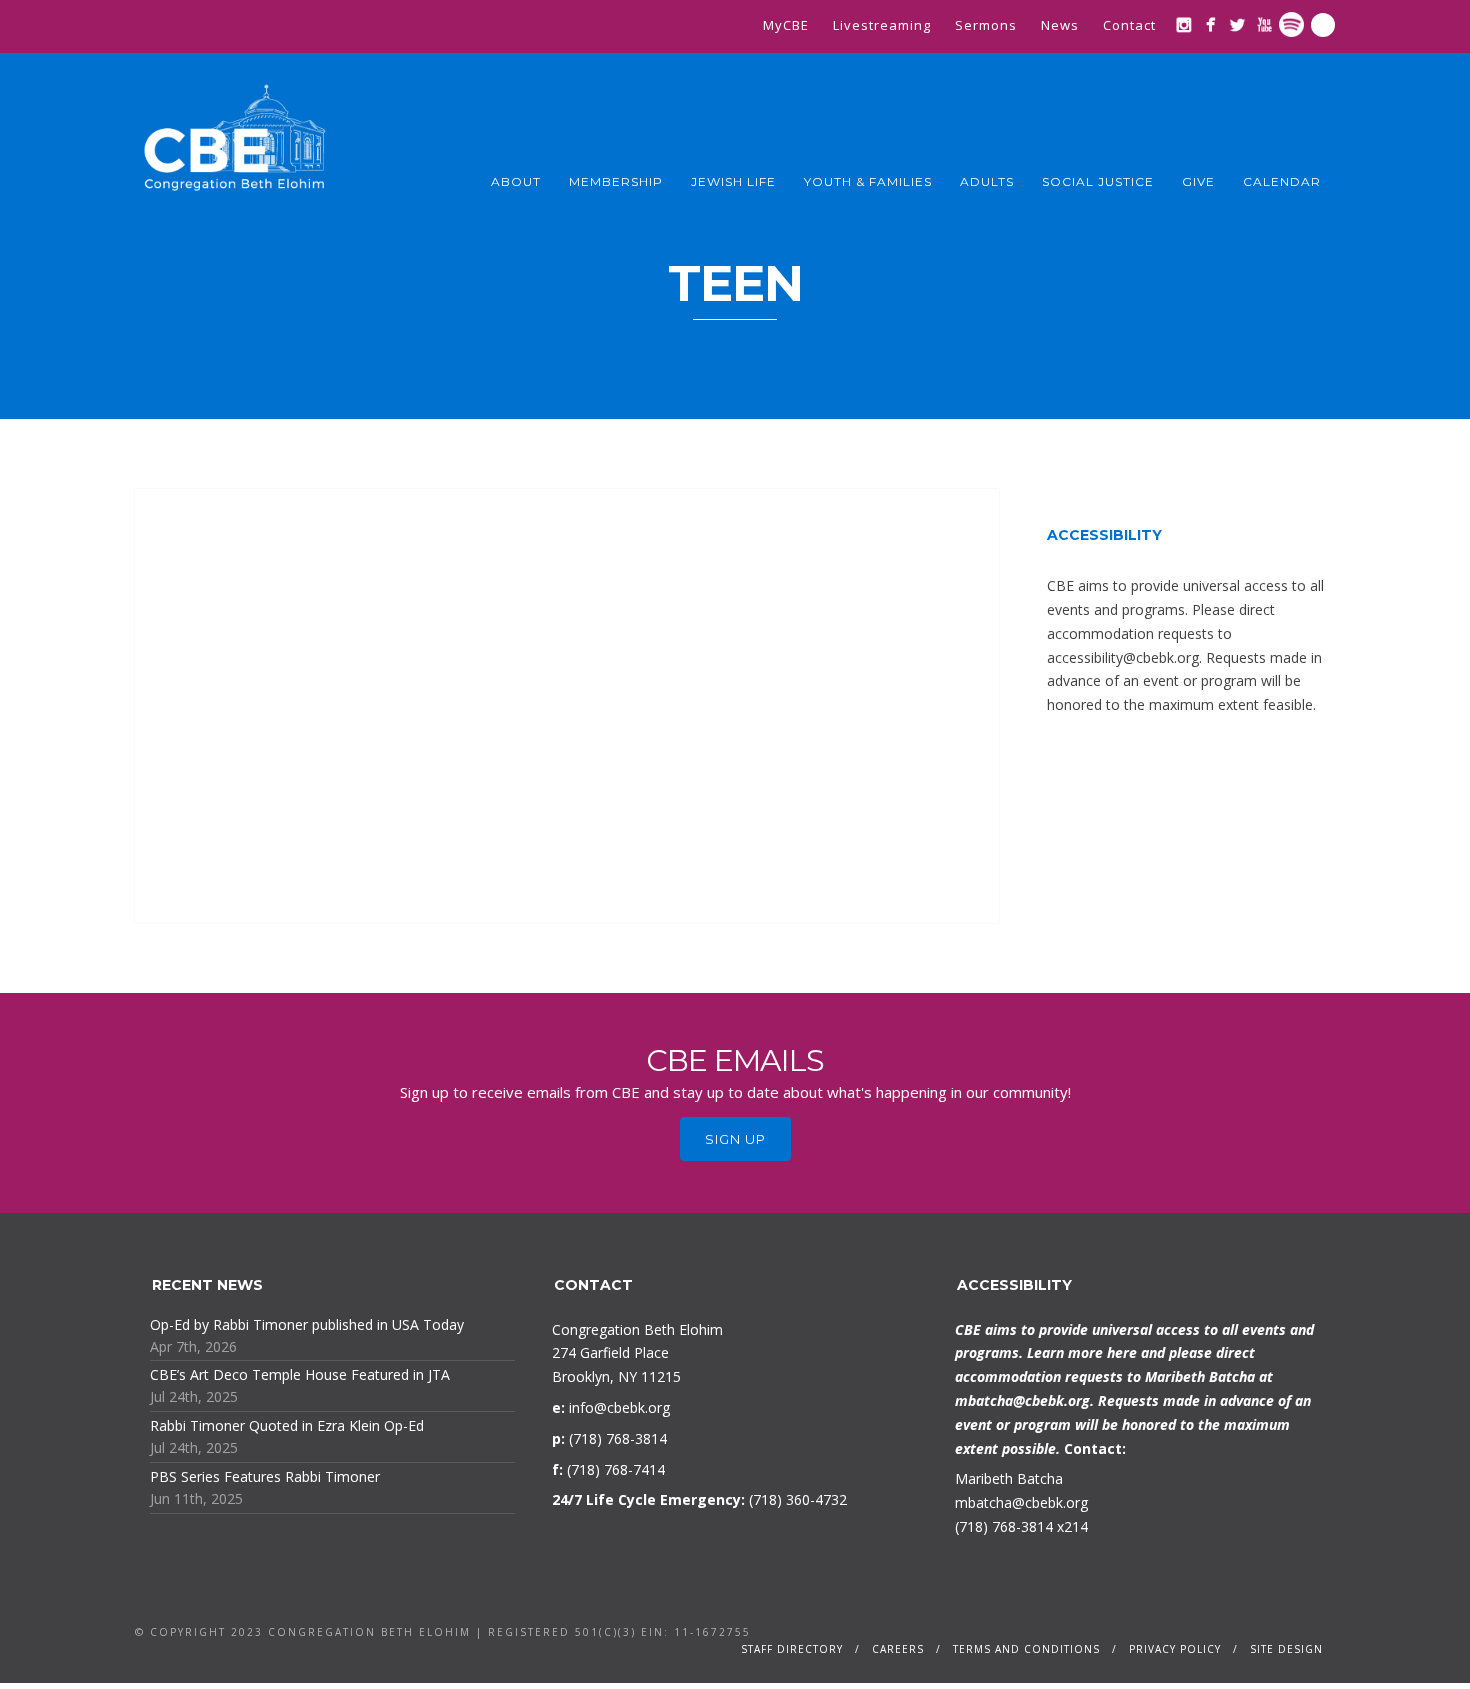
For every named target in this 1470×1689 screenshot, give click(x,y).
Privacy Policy (1175, 1649)
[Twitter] (1237, 24)
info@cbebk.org (619, 1407)
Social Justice (1098, 181)
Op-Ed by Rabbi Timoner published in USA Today (307, 1324)
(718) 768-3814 (1004, 1526)
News (1060, 25)
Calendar (1282, 181)
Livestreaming (882, 25)
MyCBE (786, 25)
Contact (1129, 25)
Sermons (986, 25)
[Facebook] (1210, 24)
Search (1323, 25)
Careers (898, 1649)
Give (1198, 181)
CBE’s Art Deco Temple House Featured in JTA (300, 1374)
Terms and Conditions (1026, 1649)
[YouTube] (1264, 24)
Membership (616, 181)
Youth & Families (868, 181)
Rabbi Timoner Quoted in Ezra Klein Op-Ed (287, 1425)
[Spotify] (1291, 24)
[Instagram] (1183, 24)
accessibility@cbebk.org (1123, 657)
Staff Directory (792, 1649)
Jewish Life (733, 181)
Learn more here (1082, 1352)
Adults (987, 181)
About (516, 181)
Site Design (1286, 1649)
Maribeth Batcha (1009, 1478)
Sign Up (735, 1139)
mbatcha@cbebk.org (1022, 1400)
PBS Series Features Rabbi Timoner (265, 1476)
